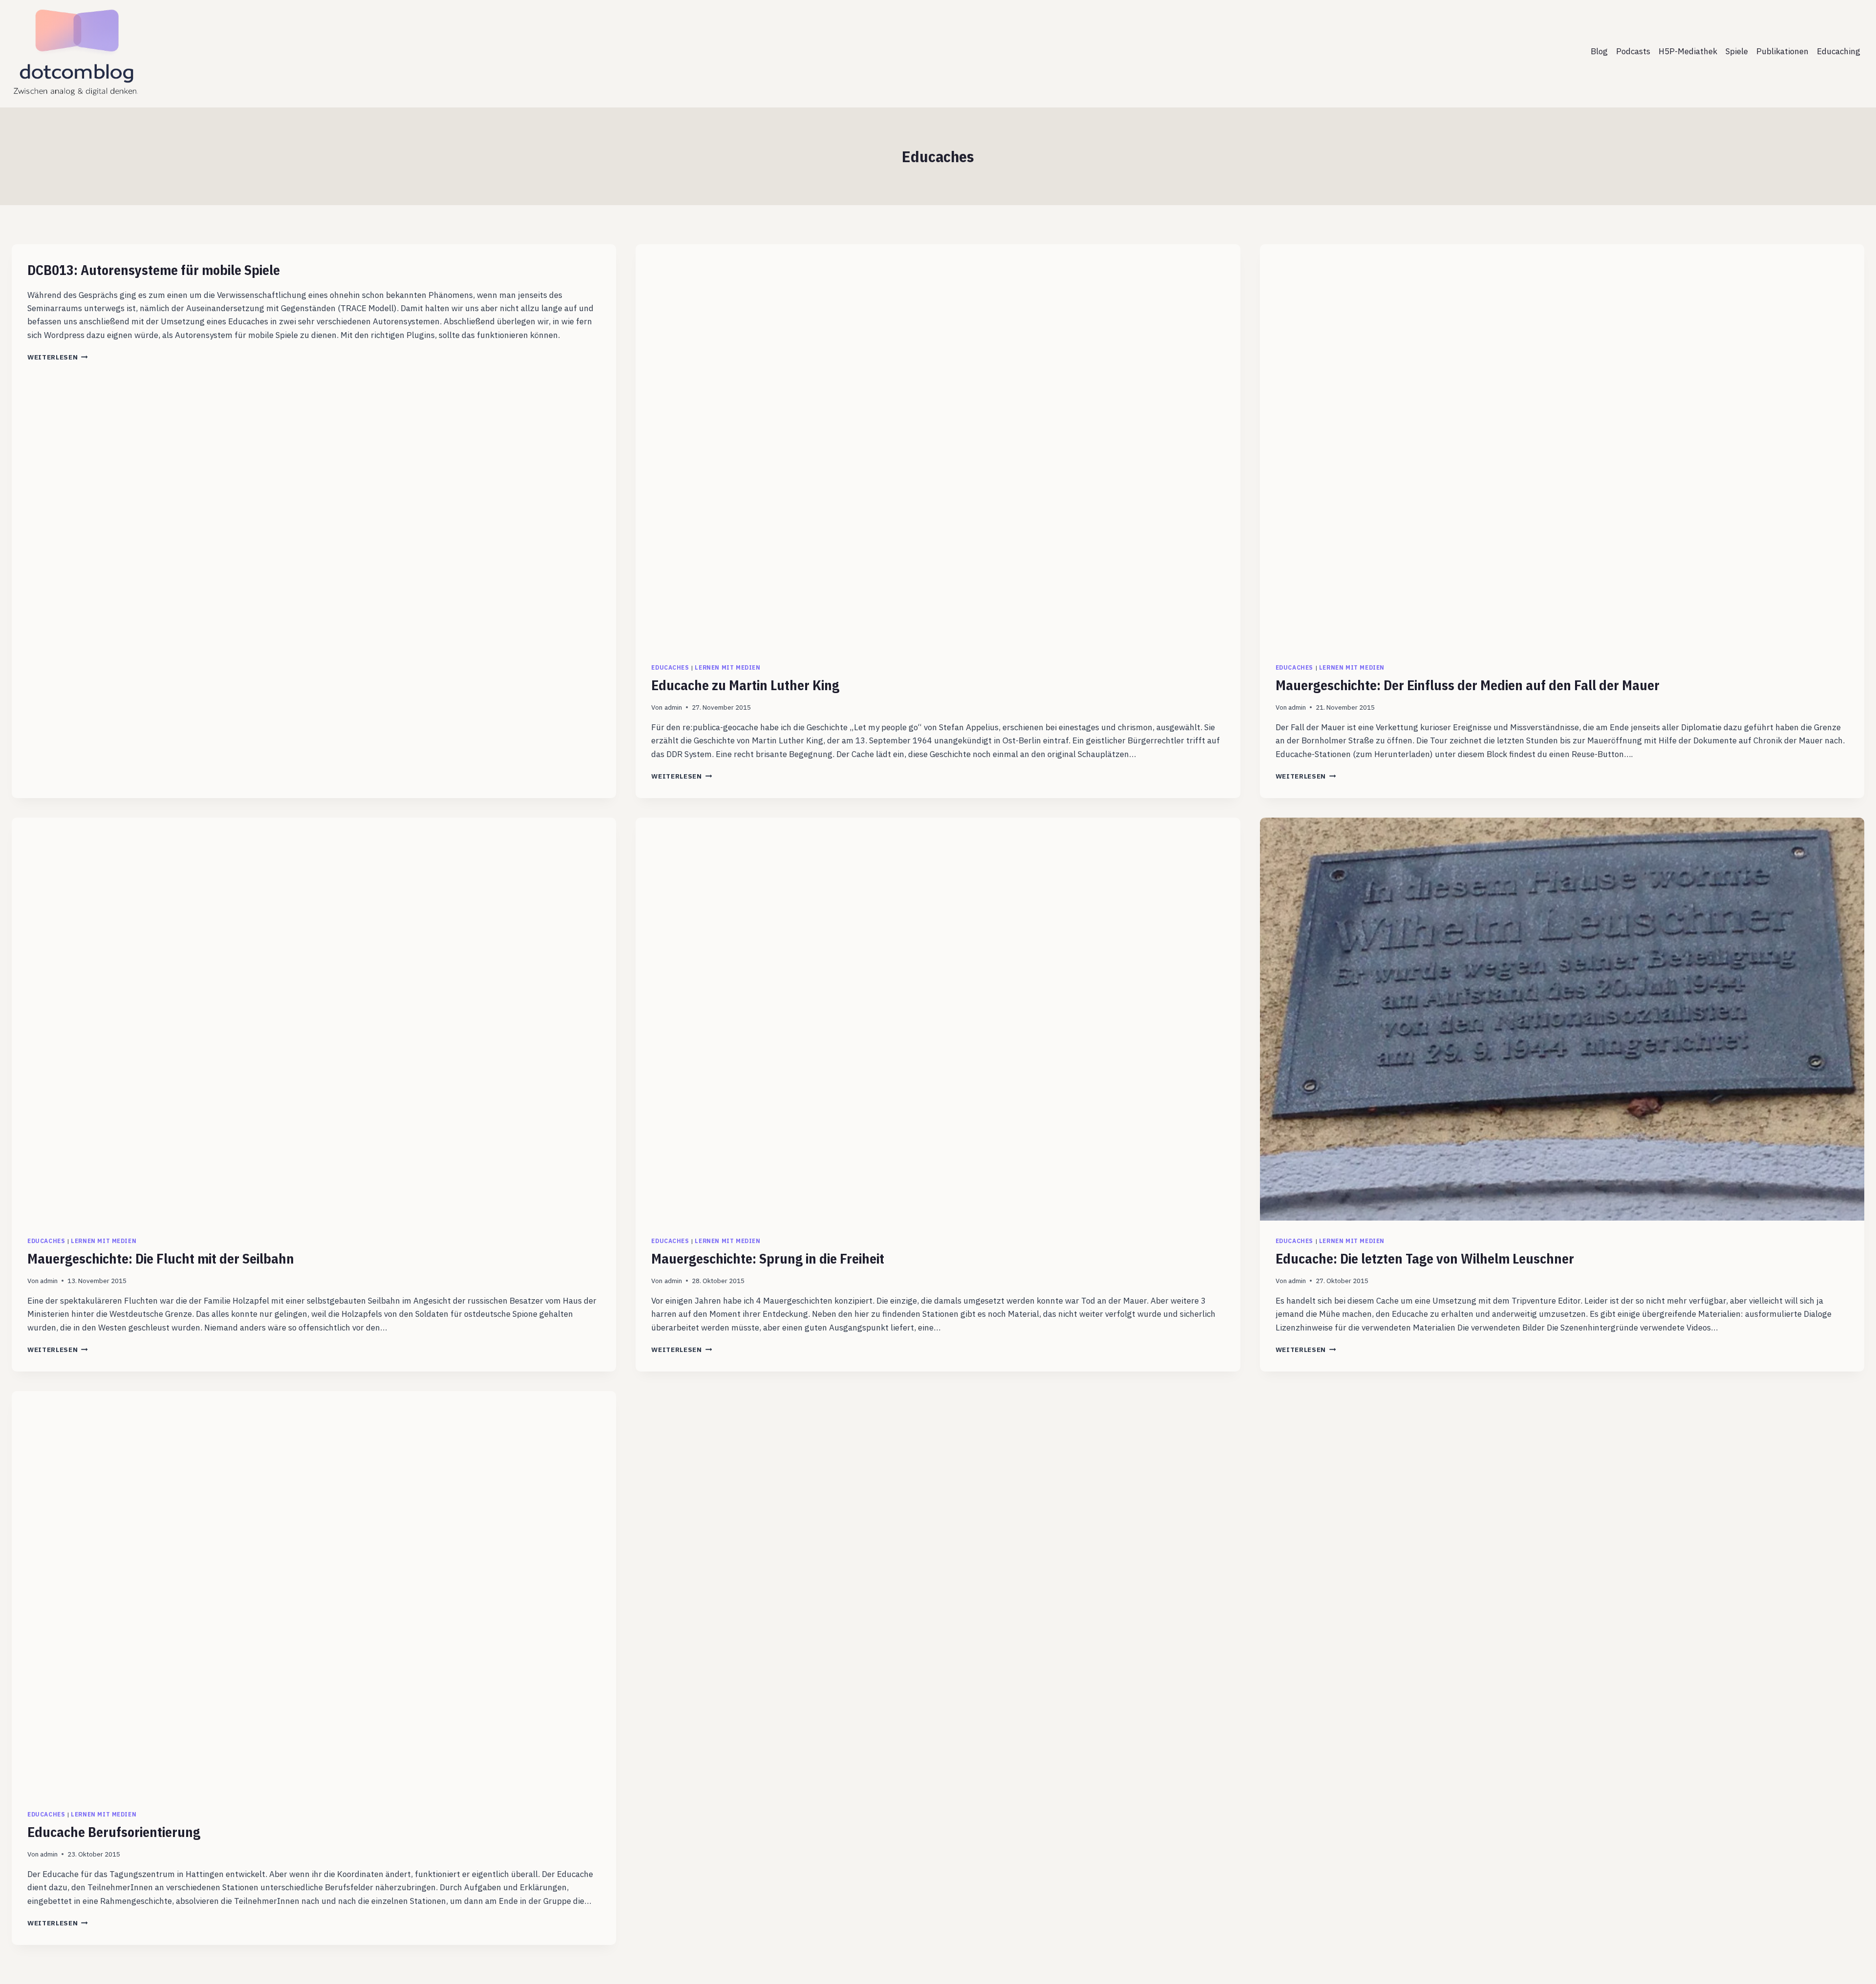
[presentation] (938, 446)
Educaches (670, 667)
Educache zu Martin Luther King (745, 685)
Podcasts (1633, 51)
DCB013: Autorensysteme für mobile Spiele (154, 270)
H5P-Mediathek (1688, 51)
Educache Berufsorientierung (114, 1832)
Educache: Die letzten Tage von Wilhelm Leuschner (1425, 1258)
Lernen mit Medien (727, 667)
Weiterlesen (58, 357)
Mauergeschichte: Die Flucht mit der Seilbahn (161, 1258)
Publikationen (1782, 51)
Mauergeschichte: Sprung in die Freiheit (768, 1258)
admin (673, 707)
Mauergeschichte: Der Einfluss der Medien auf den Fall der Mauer (1468, 685)
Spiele (1737, 51)
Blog (1599, 51)
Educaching (1839, 51)
